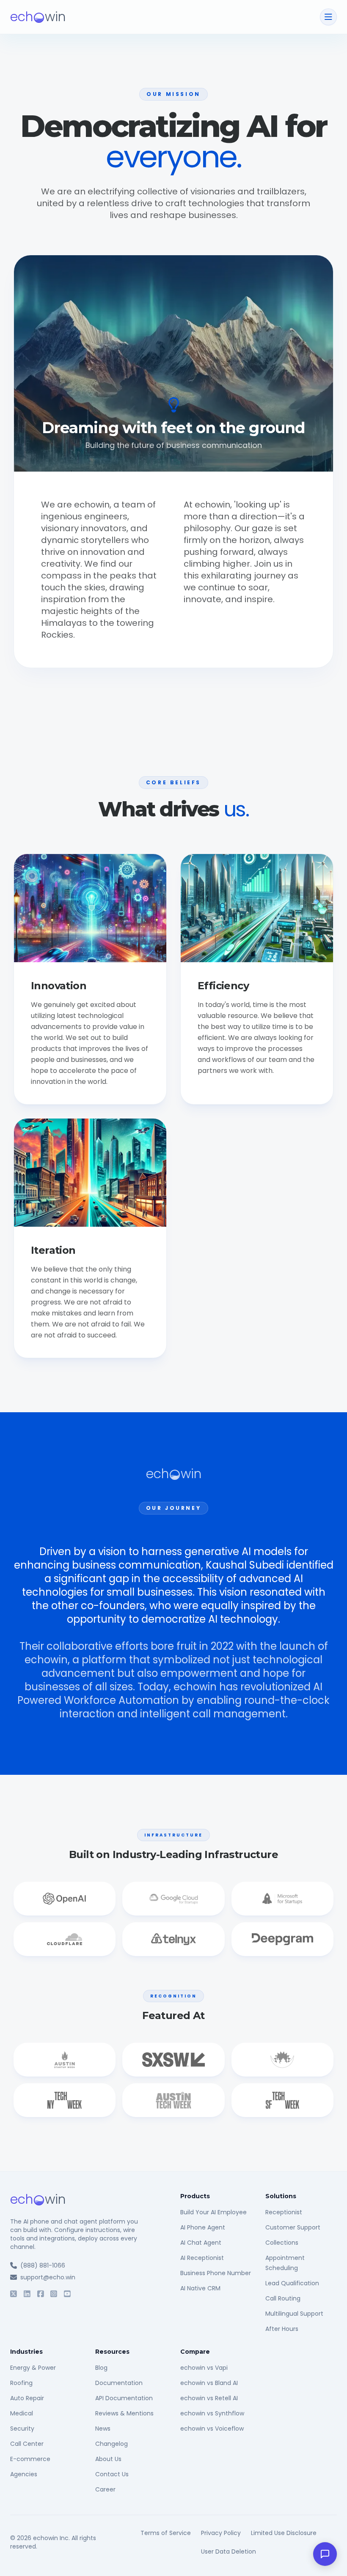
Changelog (112, 2444)
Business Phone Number (216, 2273)
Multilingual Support (294, 2314)
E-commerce (30, 2459)
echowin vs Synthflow (212, 2413)
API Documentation (124, 2398)
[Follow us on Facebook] (41, 2294)
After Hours (282, 2329)
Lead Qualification (292, 2283)
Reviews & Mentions (124, 2413)
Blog (101, 2368)
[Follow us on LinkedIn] (27, 2294)
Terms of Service (166, 2533)
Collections (282, 2243)
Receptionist (284, 2212)
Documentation (119, 2383)
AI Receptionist (202, 2258)
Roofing (21, 2383)
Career (105, 2489)
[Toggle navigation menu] (328, 17)
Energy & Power (33, 2368)
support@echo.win (48, 2277)
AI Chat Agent (201, 2243)
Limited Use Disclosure (284, 2533)
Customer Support (293, 2227)
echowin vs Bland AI (209, 2383)
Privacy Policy (221, 2533)
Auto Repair (27, 2398)
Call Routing (283, 2298)
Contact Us (112, 2474)
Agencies (24, 2474)
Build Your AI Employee (213, 2212)
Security (22, 2429)
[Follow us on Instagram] (54, 2294)
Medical (22, 2413)
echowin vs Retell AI (209, 2398)
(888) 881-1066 (43, 2265)
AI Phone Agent (203, 2227)
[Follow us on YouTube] (67, 2294)
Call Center (27, 2444)
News (103, 2429)
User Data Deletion (229, 2551)
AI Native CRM (200, 2288)
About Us (108, 2459)
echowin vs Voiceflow (212, 2429)
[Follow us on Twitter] (14, 2294)
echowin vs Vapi (204, 2368)
